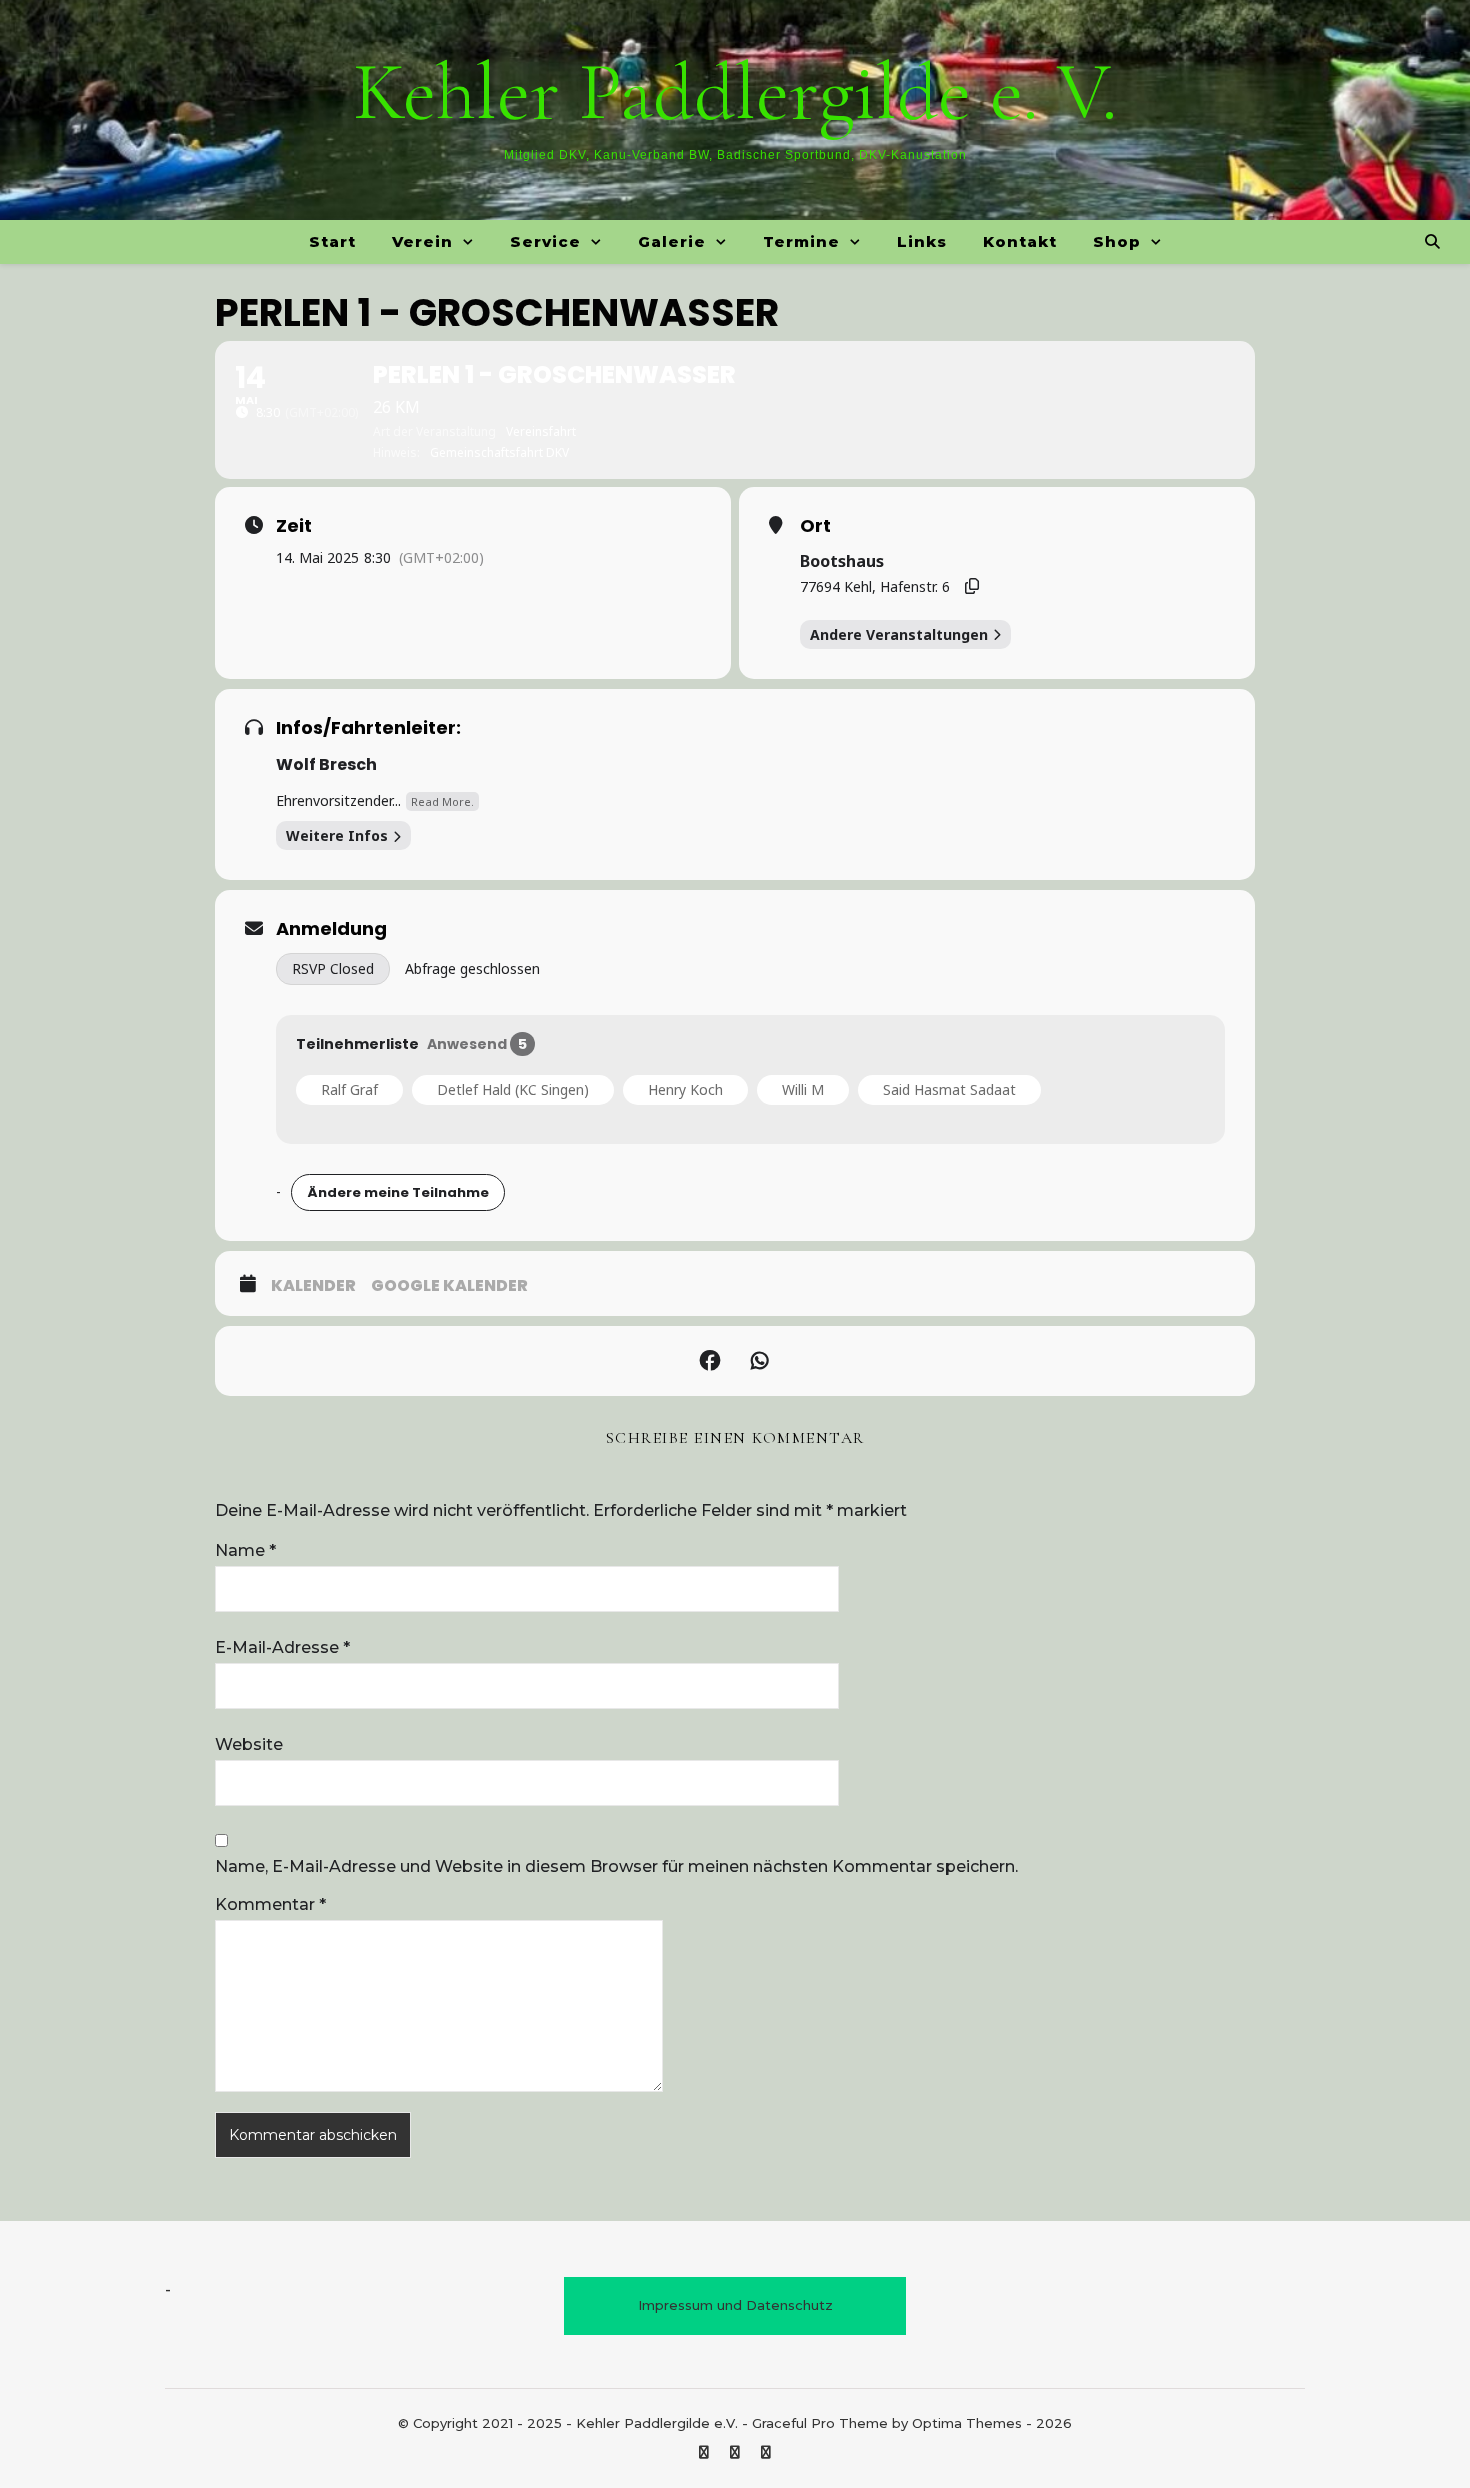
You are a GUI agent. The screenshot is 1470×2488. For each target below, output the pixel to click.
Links (922, 241)
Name (245, 1550)
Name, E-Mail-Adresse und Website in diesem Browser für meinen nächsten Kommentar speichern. (616, 1866)
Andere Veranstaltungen (899, 634)
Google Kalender (449, 1286)
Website (249, 1744)
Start (332, 241)
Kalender (313, 1286)
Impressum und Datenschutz (735, 2305)
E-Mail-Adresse (282, 1647)
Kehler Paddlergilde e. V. (735, 93)
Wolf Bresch (326, 764)
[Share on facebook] (710, 1361)
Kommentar (270, 1904)
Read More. (442, 801)
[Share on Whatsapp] (760, 1361)
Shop (1117, 241)
